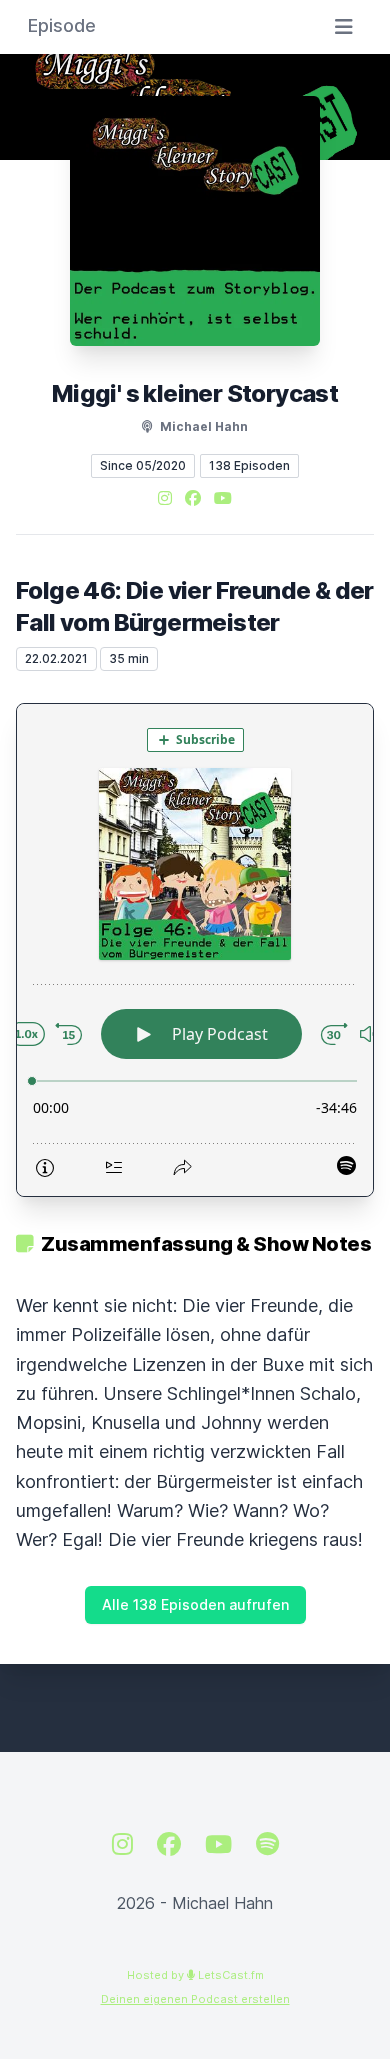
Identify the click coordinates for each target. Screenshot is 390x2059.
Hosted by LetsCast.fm (195, 1975)
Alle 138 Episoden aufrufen (195, 1604)
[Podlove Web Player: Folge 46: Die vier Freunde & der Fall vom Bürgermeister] (195, 950)
